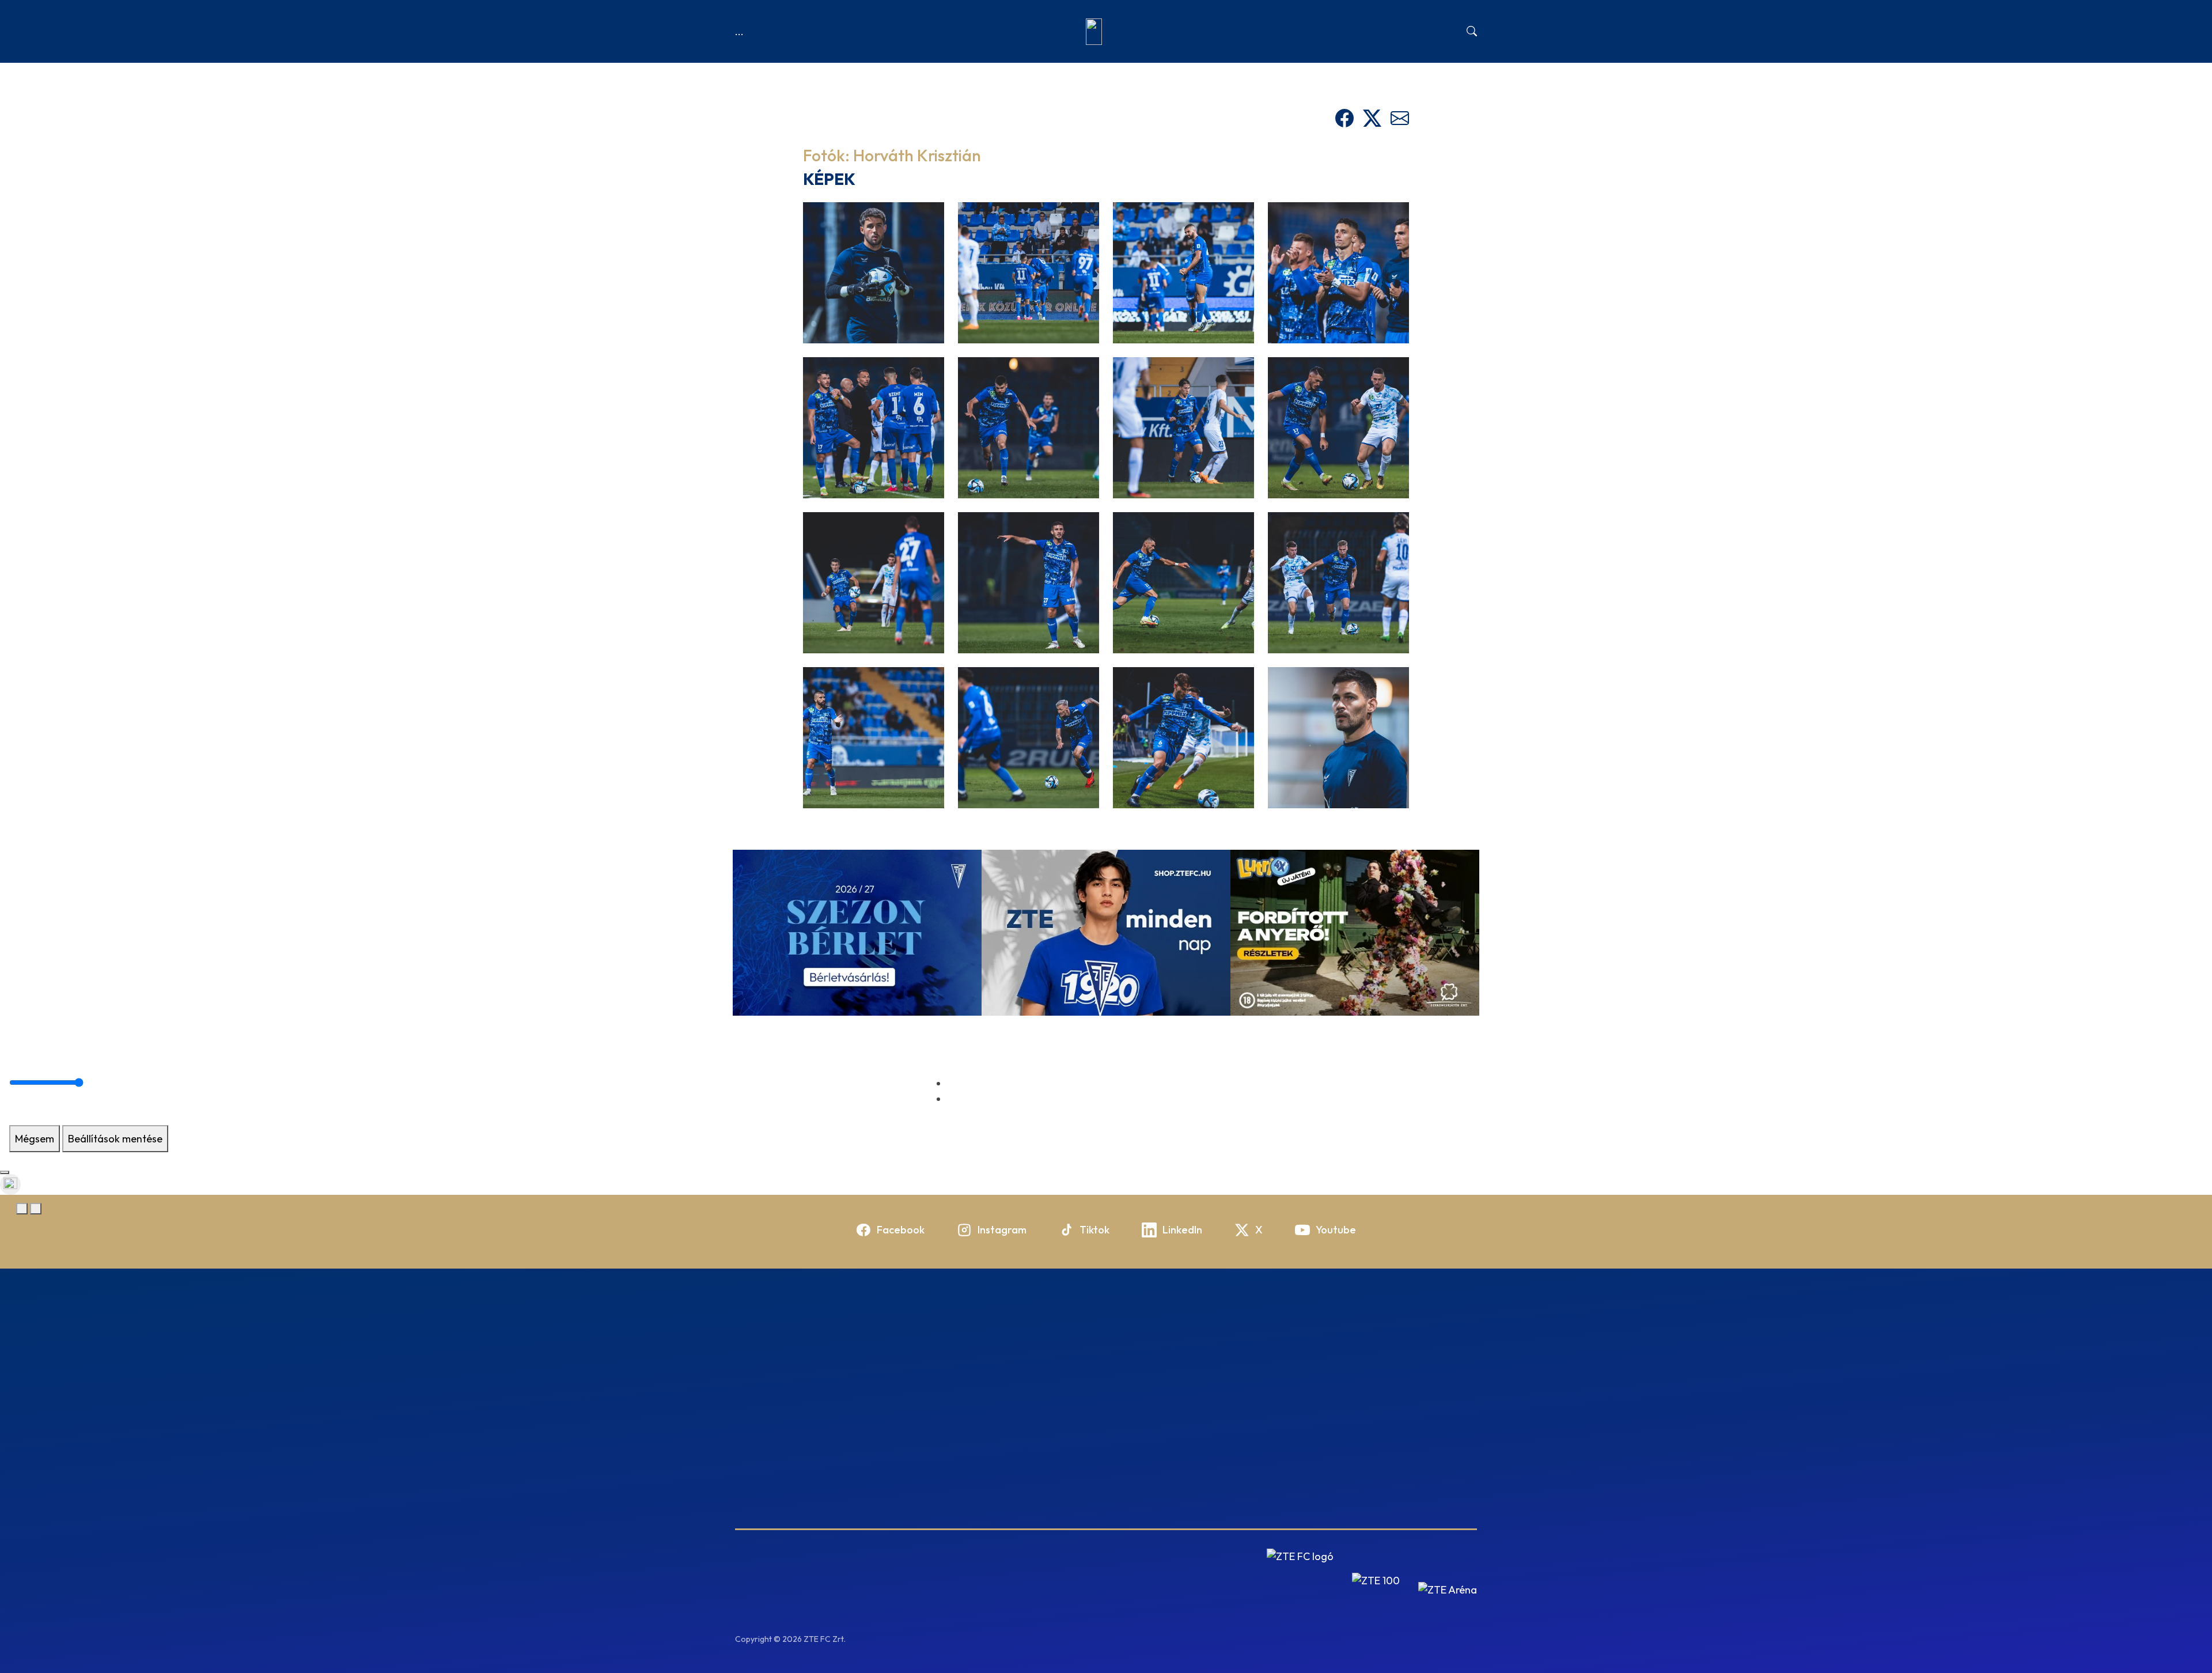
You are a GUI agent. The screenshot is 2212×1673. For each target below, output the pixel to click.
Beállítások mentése (115, 1139)
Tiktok (1094, 1230)
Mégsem (35, 1139)
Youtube (1336, 1230)
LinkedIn (1182, 1230)
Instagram (1002, 1230)
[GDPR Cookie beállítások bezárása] (5, 1172)
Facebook (901, 1230)
